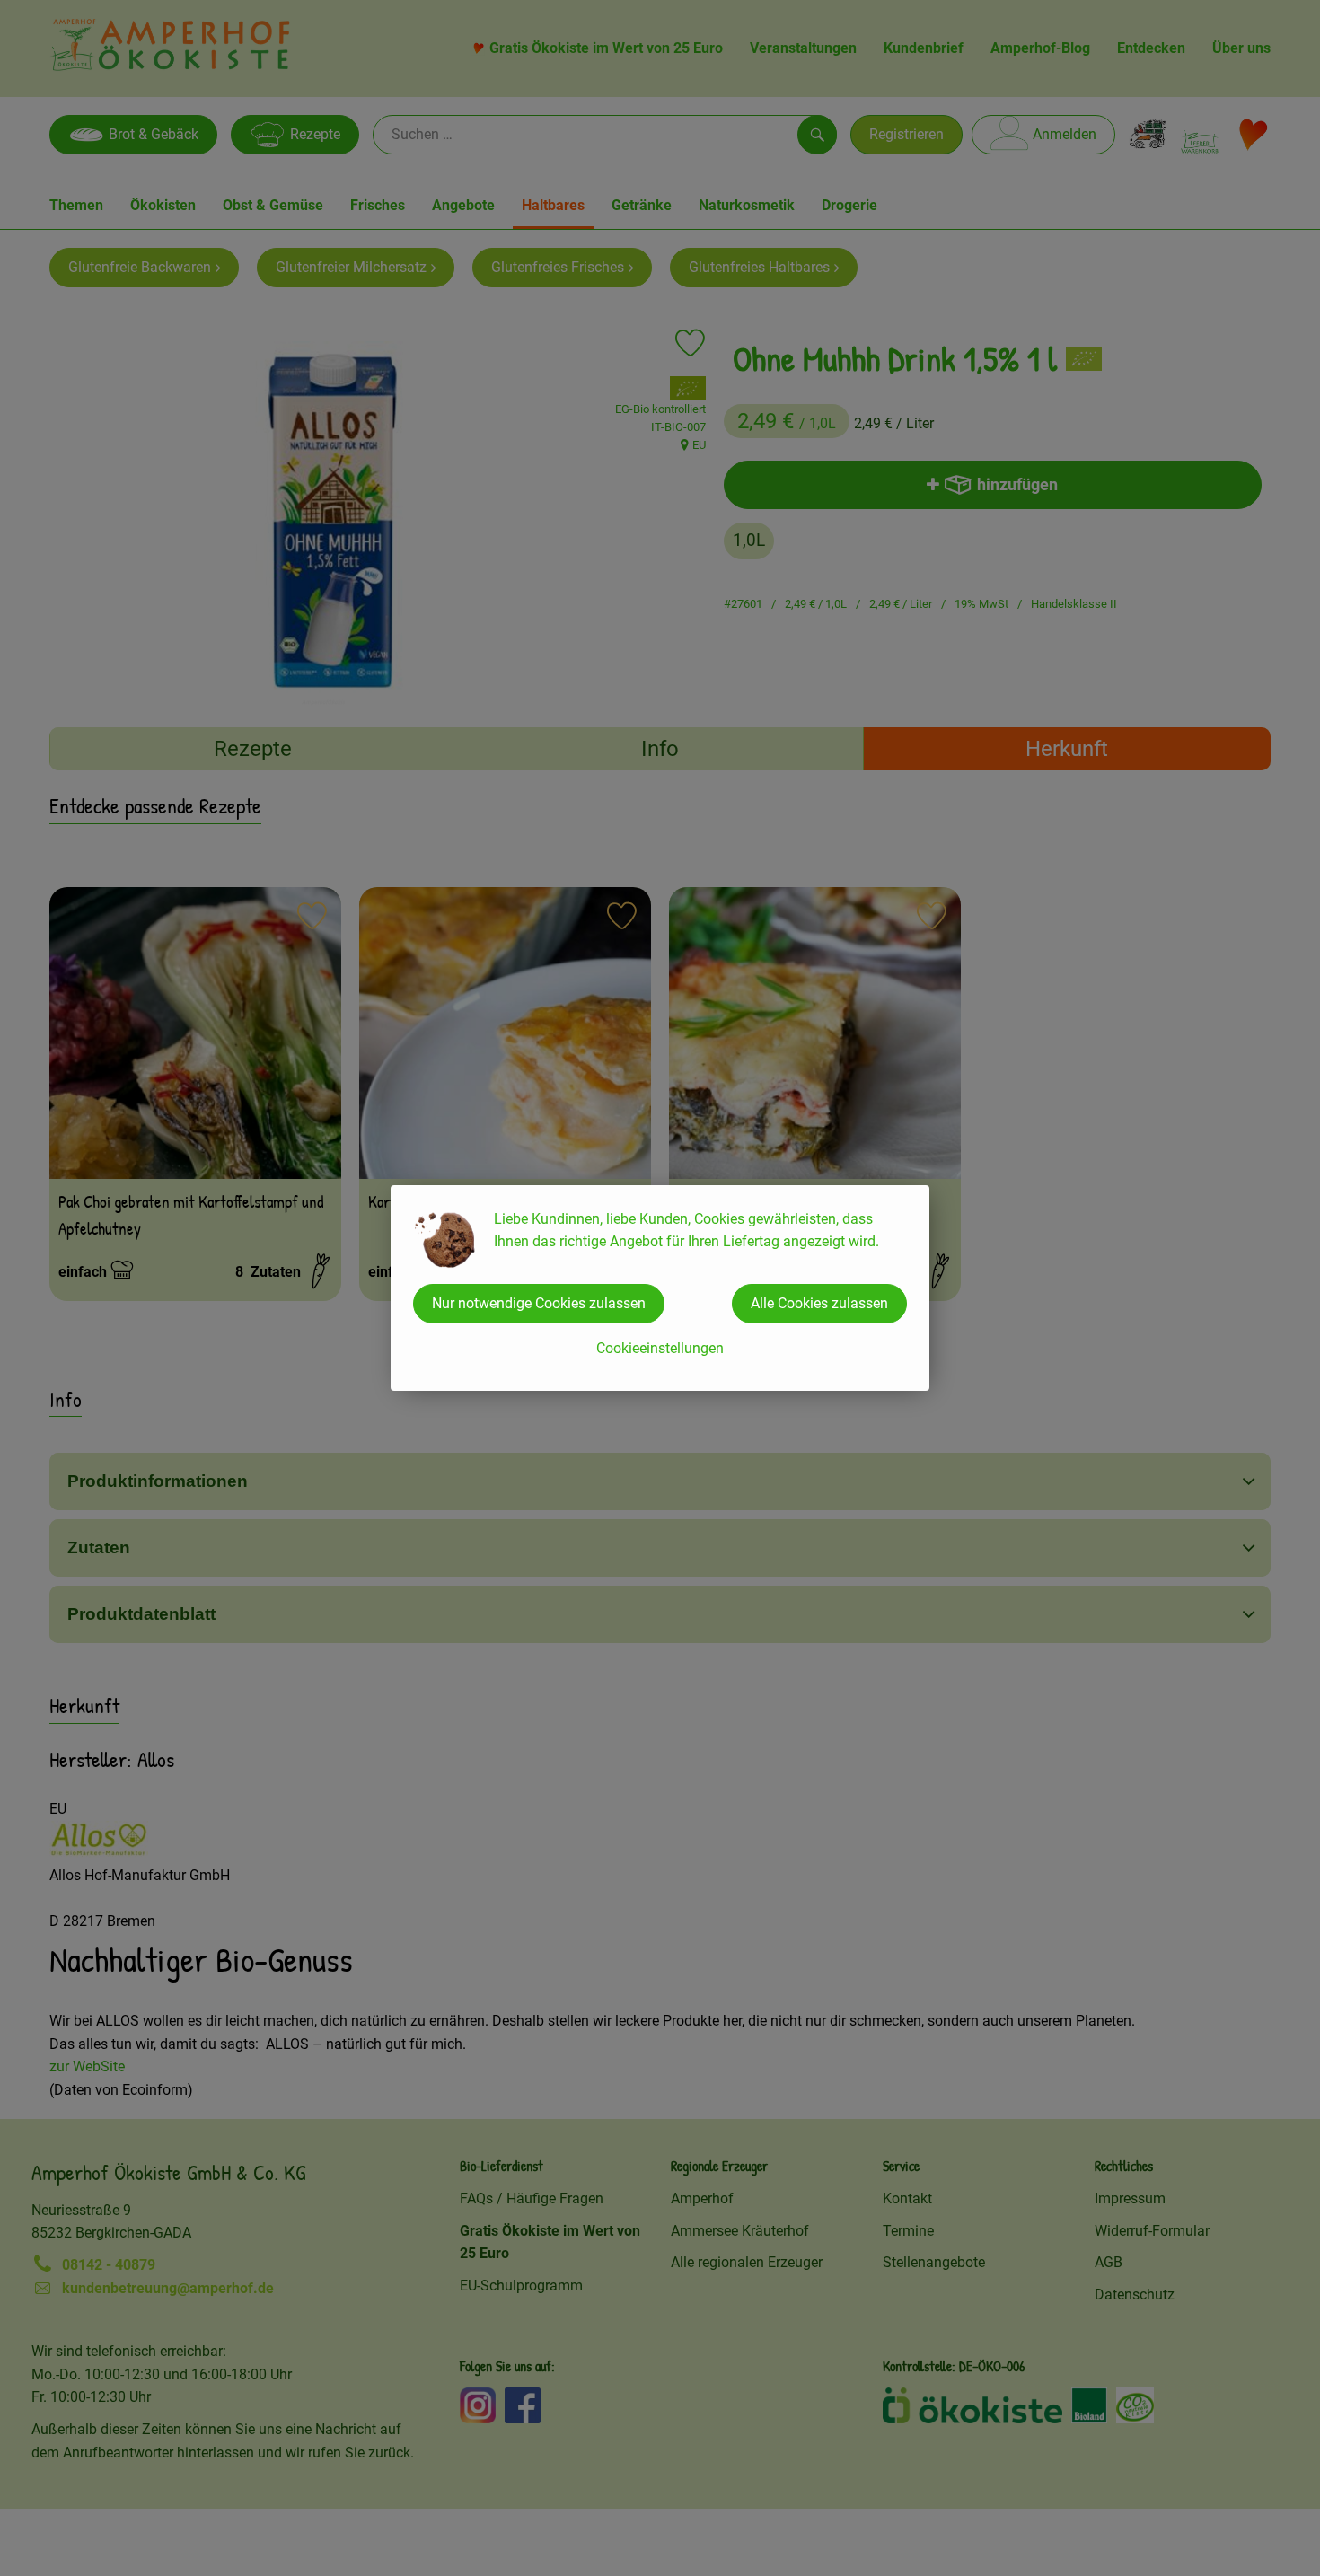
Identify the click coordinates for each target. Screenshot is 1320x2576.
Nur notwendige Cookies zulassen (539, 1303)
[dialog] (660, 1288)
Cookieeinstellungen (660, 1348)
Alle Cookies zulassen (819, 1303)
